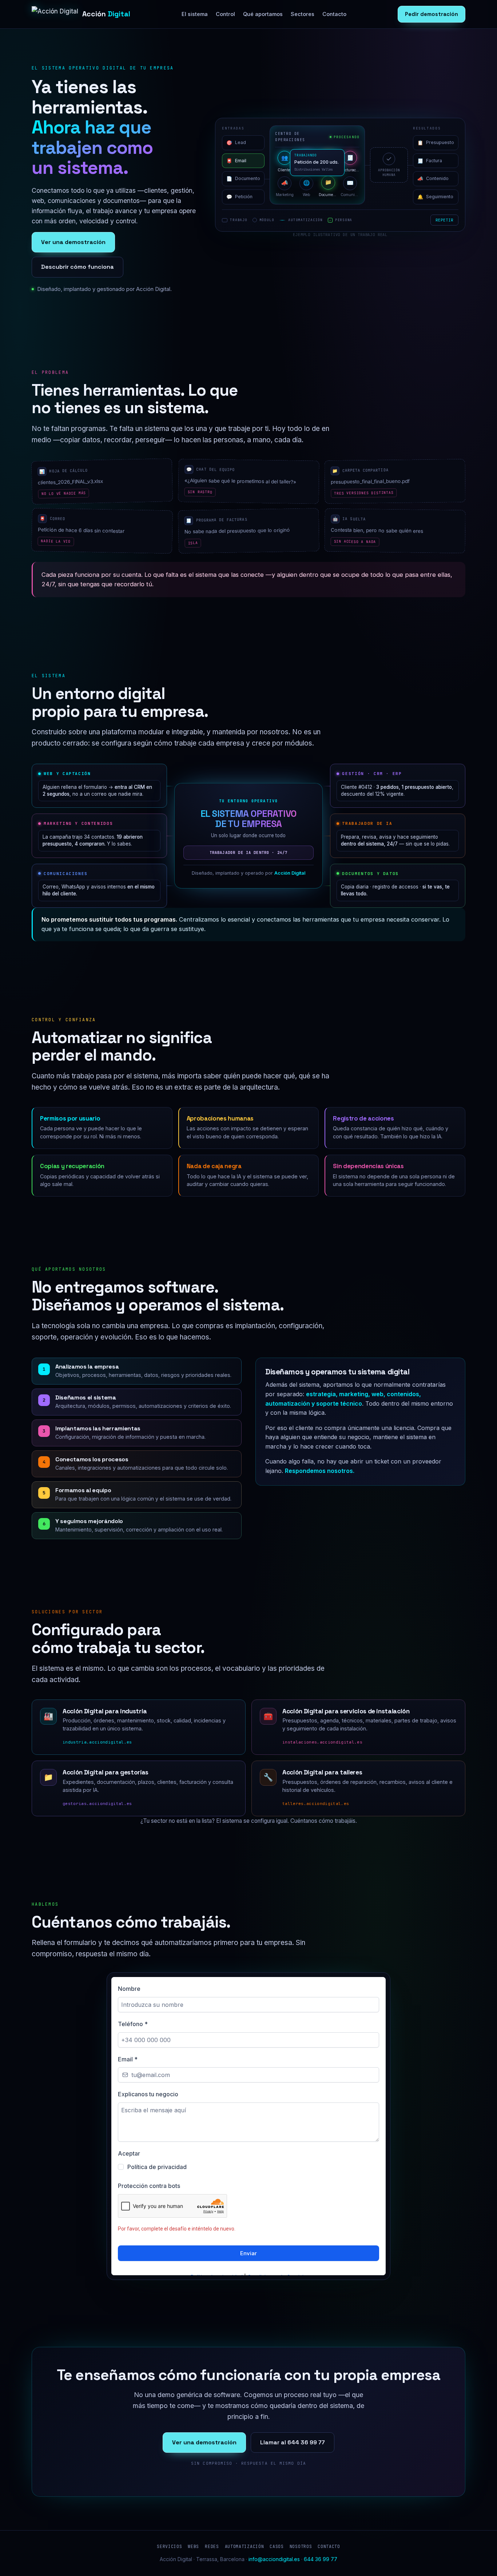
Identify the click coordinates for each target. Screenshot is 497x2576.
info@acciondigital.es (274, 2559)
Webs (193, 2546)
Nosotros (301, 2546)
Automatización (244, 2546)
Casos (277, 2546)
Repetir (444, 220)
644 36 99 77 (321, 2559)
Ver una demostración (73, 242)
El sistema (195, 14)
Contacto (334, 14)
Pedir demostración (432, 14)
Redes (212, 2546)
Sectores (303, 14)
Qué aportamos (263, 14)
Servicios (169, 2546)
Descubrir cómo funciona (77, 267)
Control (225, 14)
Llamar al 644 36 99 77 (293, 2442)
